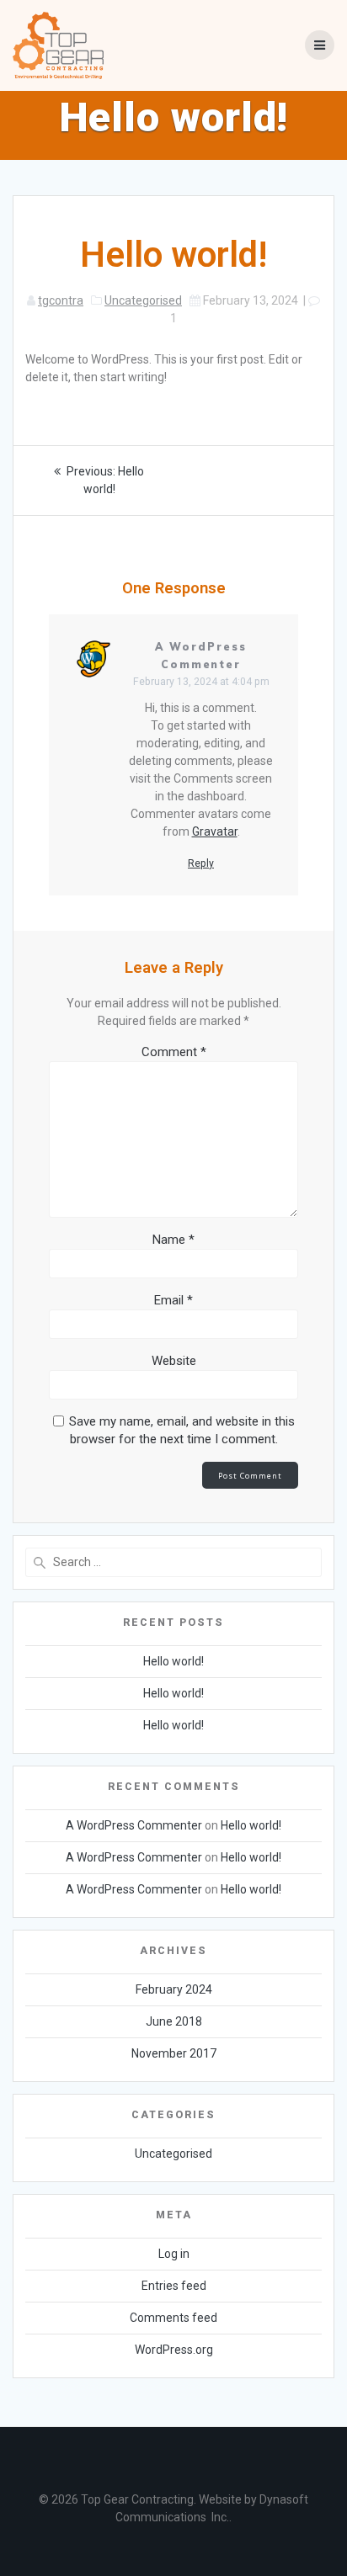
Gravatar (215, 831)
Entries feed (174, 2286)
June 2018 (174, 2021)
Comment (174, 1052)
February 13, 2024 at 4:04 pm (201, 682)
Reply (201, 863)
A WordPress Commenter (134, 1825)
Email (173, 1300)
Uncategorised (143, 300)
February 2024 (174, 1989)
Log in (174, 2254)
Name (173, 1240)
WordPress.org (174, 2350)
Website (174, 1361)
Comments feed (173, 2318)
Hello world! (173, 1661)
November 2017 (174, 2053)
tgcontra (61, 300)
